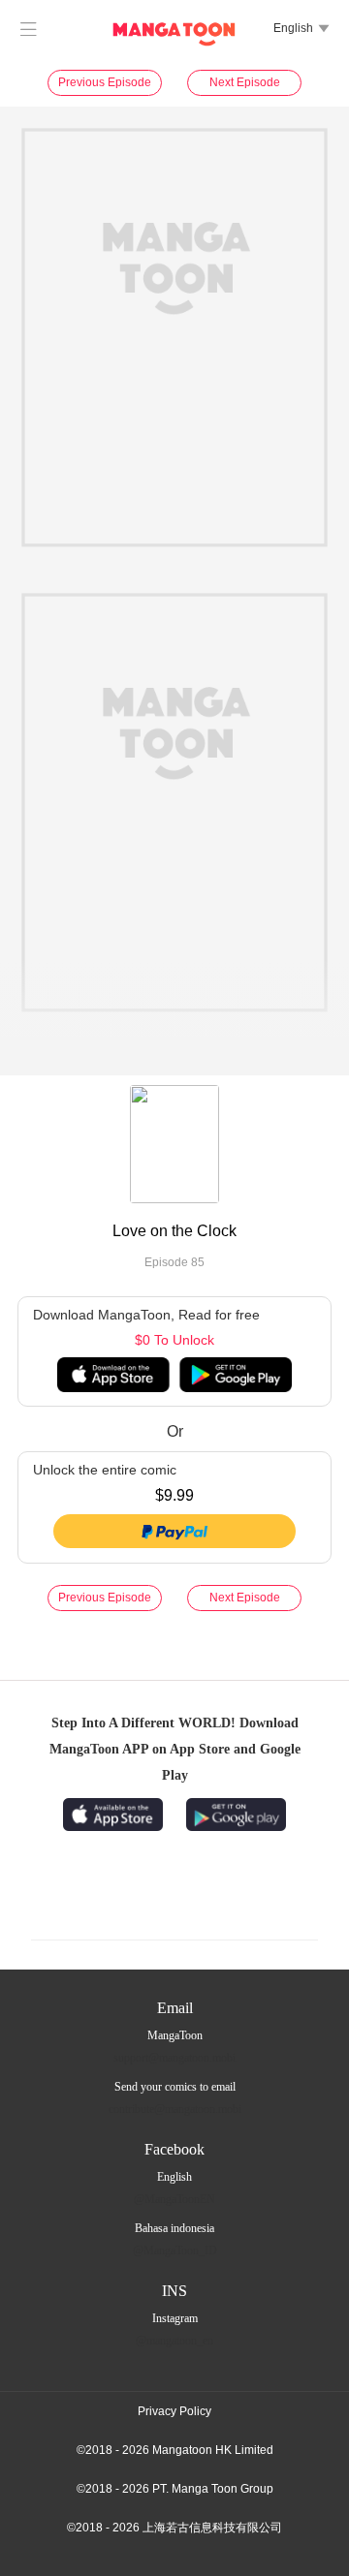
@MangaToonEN (174, 2199)
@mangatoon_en (174, 2341)
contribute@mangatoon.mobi (175, 2109)
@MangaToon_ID (175, 2250)
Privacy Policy (174, 2411)
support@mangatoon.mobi (174, 2058)
